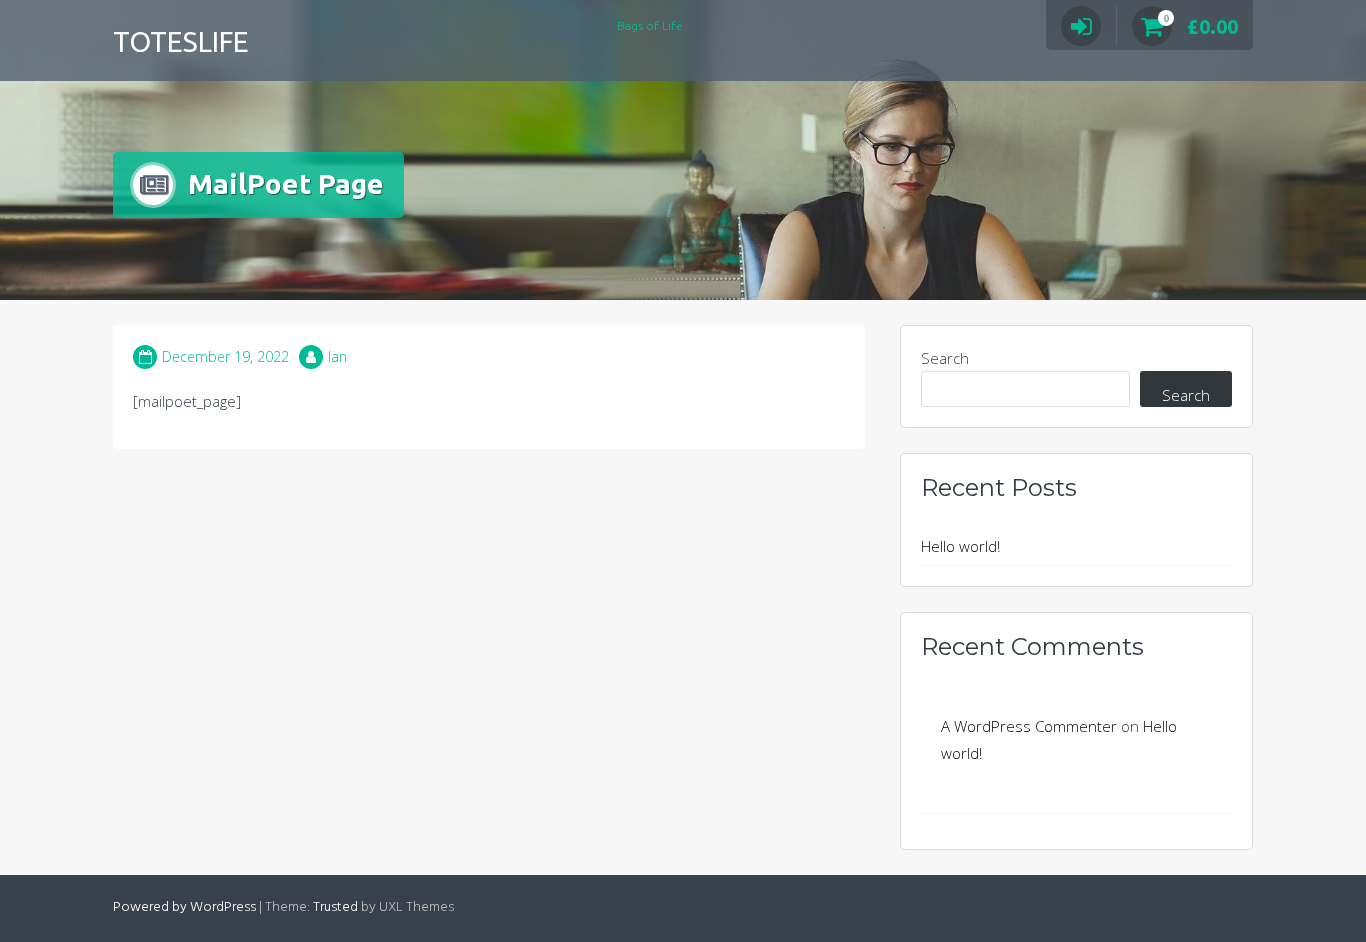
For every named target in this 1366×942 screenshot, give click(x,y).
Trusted (335, 907)
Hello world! (960, 546)
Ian (337, 356)
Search (945, 358)
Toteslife (181, 41)
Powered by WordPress (184, 907)
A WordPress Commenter (1029, 726)
